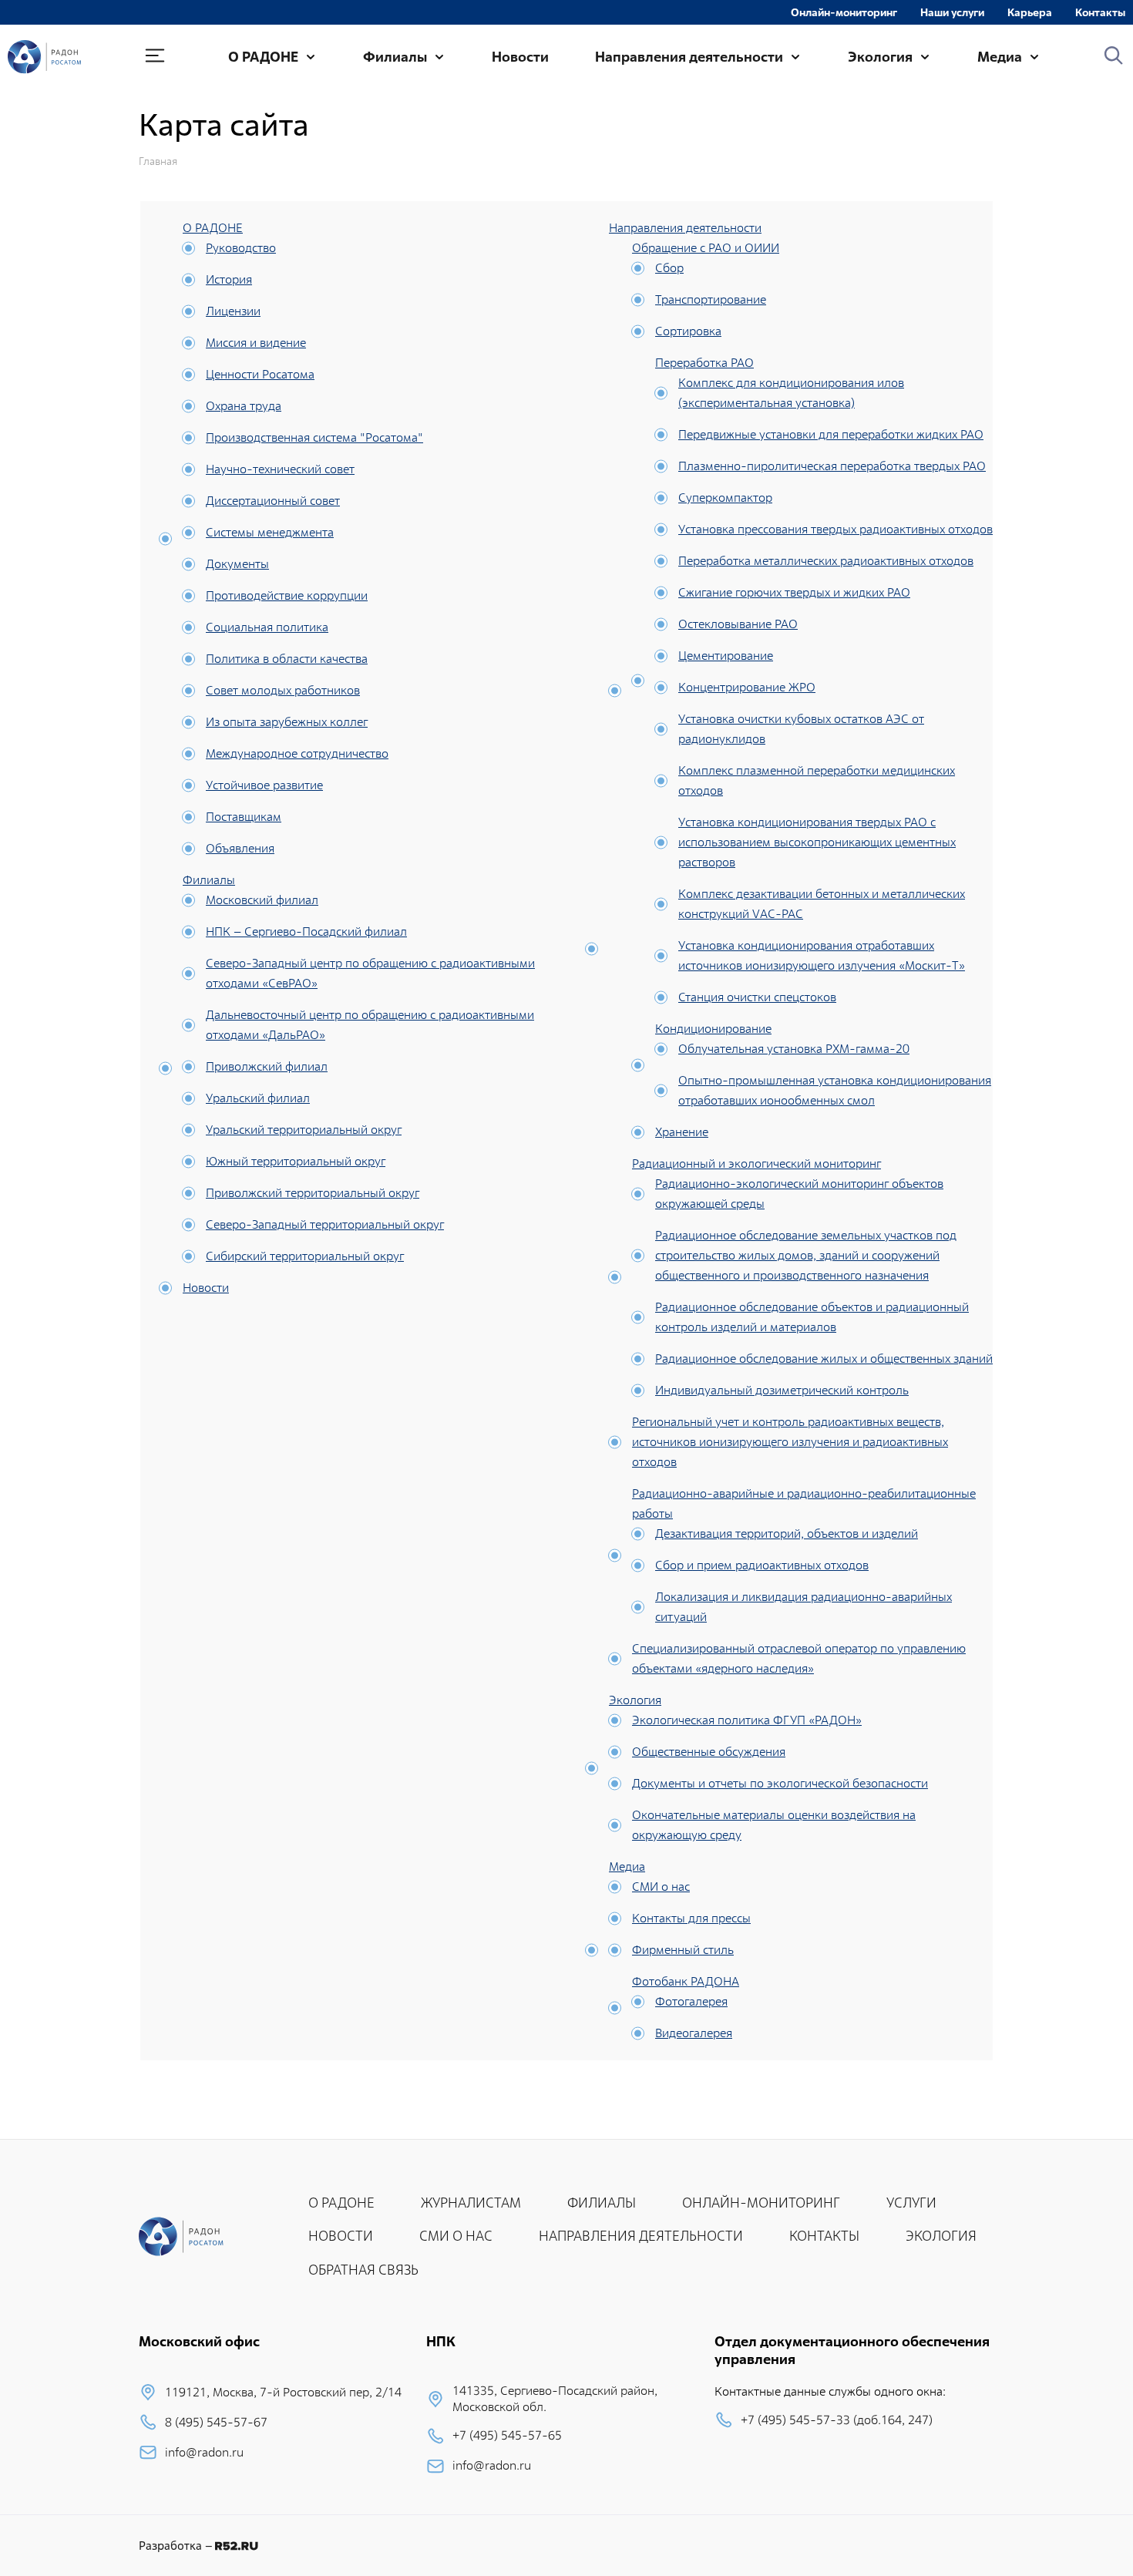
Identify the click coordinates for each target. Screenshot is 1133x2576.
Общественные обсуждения (709, 1752)
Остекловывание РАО (738, 624)
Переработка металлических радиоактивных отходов (826, 561)
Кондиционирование (713, 1029)
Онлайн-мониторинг (844, 12)
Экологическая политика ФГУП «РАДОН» (747, 1720)
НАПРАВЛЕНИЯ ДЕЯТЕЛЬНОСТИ (641, 2236)
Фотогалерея (691, 2001)
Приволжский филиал (267, 1066)
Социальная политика (267, 627)
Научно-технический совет (280, 469)
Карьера (1030, 12)
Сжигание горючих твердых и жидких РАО (794, 592)
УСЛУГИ (911, 2203)
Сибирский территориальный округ (305, 1256)
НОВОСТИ (341, 2236)
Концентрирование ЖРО (747, 687)
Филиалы (395, 57)
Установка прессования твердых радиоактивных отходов (835, 529)
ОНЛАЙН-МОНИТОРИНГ (761, 2203)
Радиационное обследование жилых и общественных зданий (824, 1359)
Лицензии (233, 311)
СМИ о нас (661, 1887)
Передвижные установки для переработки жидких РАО (831, 434)
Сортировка (688, 331)
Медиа (1000, 57)
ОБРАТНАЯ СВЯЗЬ (363, 2270)
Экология (880, 57)
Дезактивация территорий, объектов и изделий (787, 1533)
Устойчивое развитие (264, 785)
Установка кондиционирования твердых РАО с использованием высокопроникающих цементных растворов (817, 842)
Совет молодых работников (283, 690)
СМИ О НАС (456, 2236)
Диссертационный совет (273, 501)
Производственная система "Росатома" (314, 437)
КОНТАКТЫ (824, 2236)
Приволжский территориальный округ (313, 1193)
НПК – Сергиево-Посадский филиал (306, 932)
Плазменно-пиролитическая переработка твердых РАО (832, 466)
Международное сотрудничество (297, 753)
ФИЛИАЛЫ (602, 2203)
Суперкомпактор (725, 498)
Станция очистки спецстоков (757, 997)
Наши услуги (952, 12)
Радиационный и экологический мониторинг (756, 1164)
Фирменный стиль (683, 1950)
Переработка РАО (704, 363)
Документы (237, 564)
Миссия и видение (256, 343)
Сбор (669, 268)
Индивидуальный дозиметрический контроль (782, 1390)
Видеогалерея (694, 2033)
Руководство (241, 248)
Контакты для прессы (691, 1918)
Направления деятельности (689, 57)
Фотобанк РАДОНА (686, 1981)
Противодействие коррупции (287, 595)
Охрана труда (244, 406)
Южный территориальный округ (296, 1161)
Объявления (240, 848)
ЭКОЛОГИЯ (941, 2236)
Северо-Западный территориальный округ (325, 1224)
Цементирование (726, 656)
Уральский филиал (258, 1098)
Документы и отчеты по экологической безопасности (780, 1783)
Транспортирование (711, 299)
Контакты (1100, 12)
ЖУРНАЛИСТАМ (471, 2203)
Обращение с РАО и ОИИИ (706, 248)
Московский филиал (262, 900)
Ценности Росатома (260, 374)
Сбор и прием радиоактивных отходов (762, 1565)
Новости (520, 57)
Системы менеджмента (270, 532)
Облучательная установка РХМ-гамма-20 (794, 1049)
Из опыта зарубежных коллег (287, 722)
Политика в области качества (287, 659)
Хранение (682, 1132)
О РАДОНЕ (263, 57)
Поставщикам (244, 817)
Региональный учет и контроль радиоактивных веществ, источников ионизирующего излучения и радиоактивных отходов (790, 1442)
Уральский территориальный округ (304, 1130)
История (229, 279)
